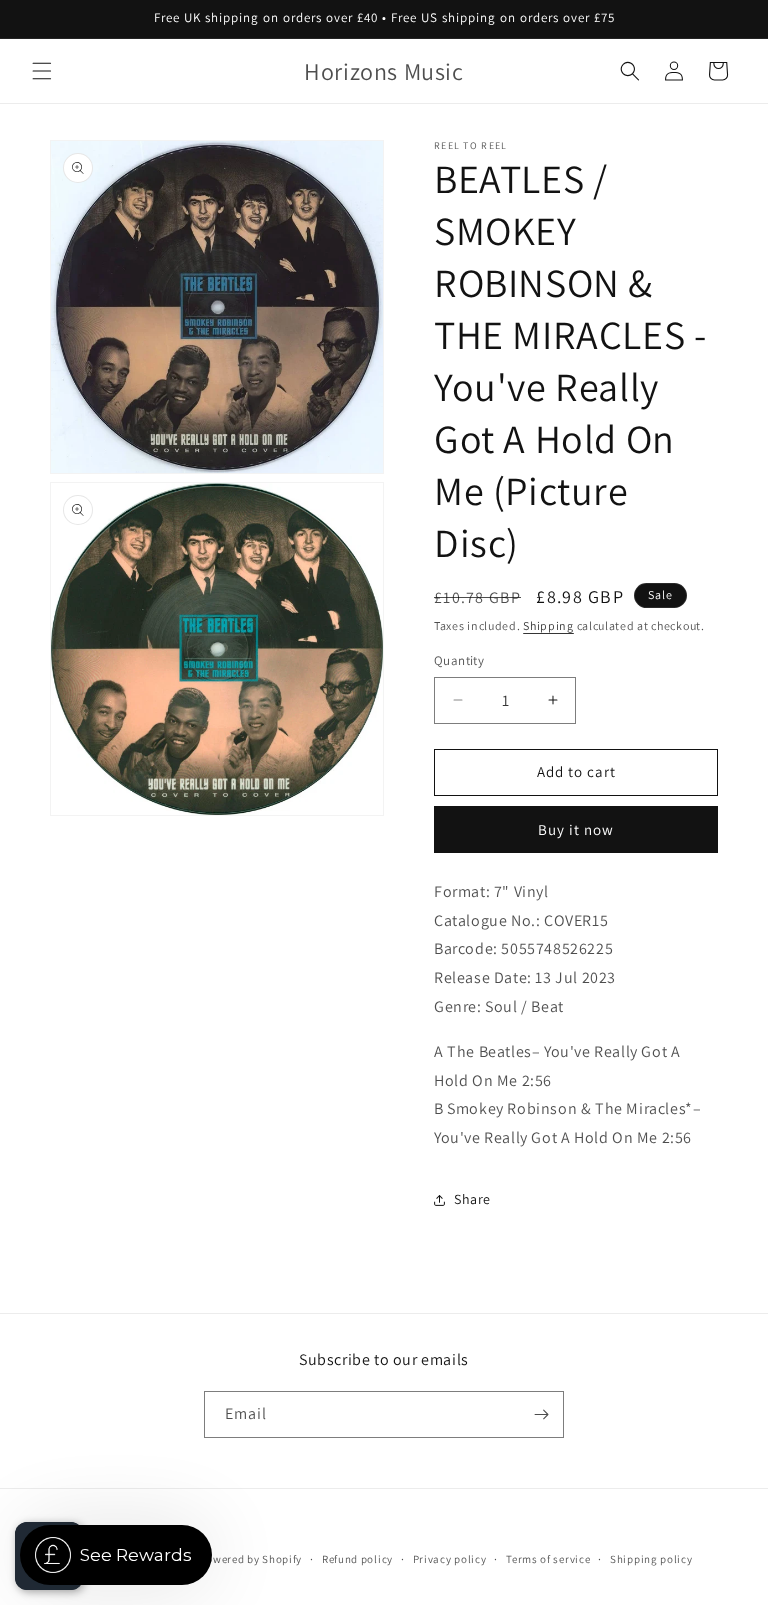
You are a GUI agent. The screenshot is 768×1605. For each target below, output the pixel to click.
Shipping (548, 625)
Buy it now (576, 829)
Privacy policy (450, 1559)
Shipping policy (651, 1559)
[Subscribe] (541, 1414)
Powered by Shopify (251, 1559)
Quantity (459, 660)
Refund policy (357, 1559)
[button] (42, 71)
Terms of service (548, 1559)
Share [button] (472, 1199)
